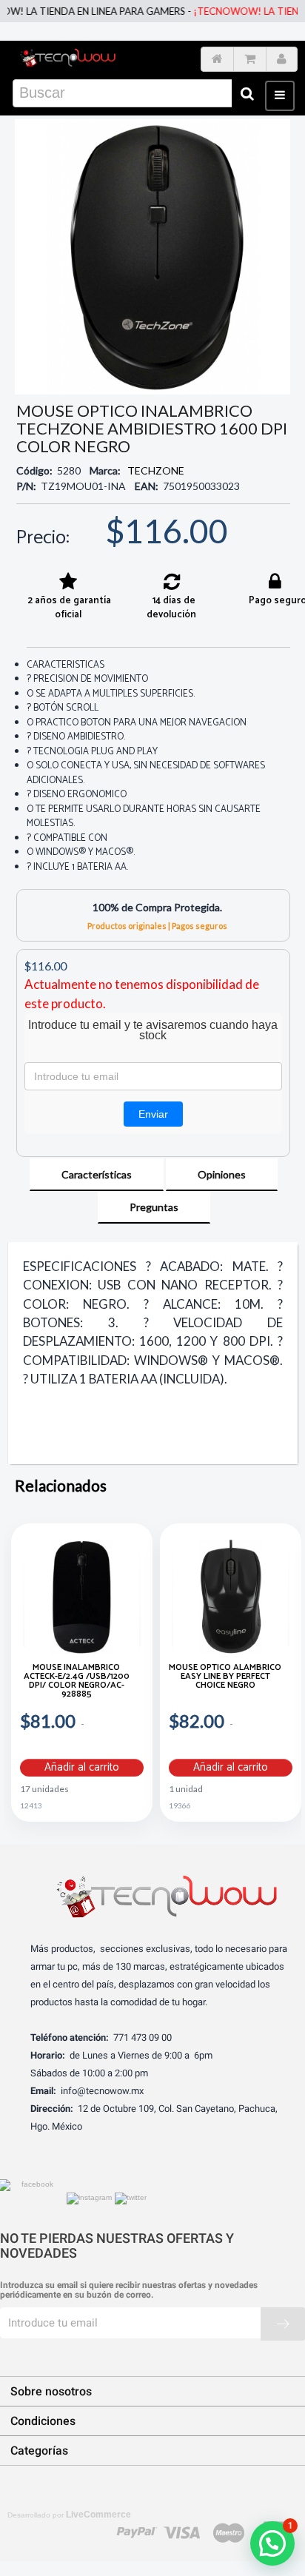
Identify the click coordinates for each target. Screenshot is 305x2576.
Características (97, 1174)
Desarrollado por (69, 2515)
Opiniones (222, 1174)
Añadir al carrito (82, 1768)
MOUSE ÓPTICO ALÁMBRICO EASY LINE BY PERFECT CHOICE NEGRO (225, 1678)
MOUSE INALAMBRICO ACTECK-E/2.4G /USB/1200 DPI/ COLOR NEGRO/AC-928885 (77, 1682)
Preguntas (154, 1207)
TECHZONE (156, 470)
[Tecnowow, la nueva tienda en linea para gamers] (68, 56)
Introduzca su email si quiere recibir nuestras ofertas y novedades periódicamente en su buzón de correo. (129, 2290)
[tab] (97, 1175)
